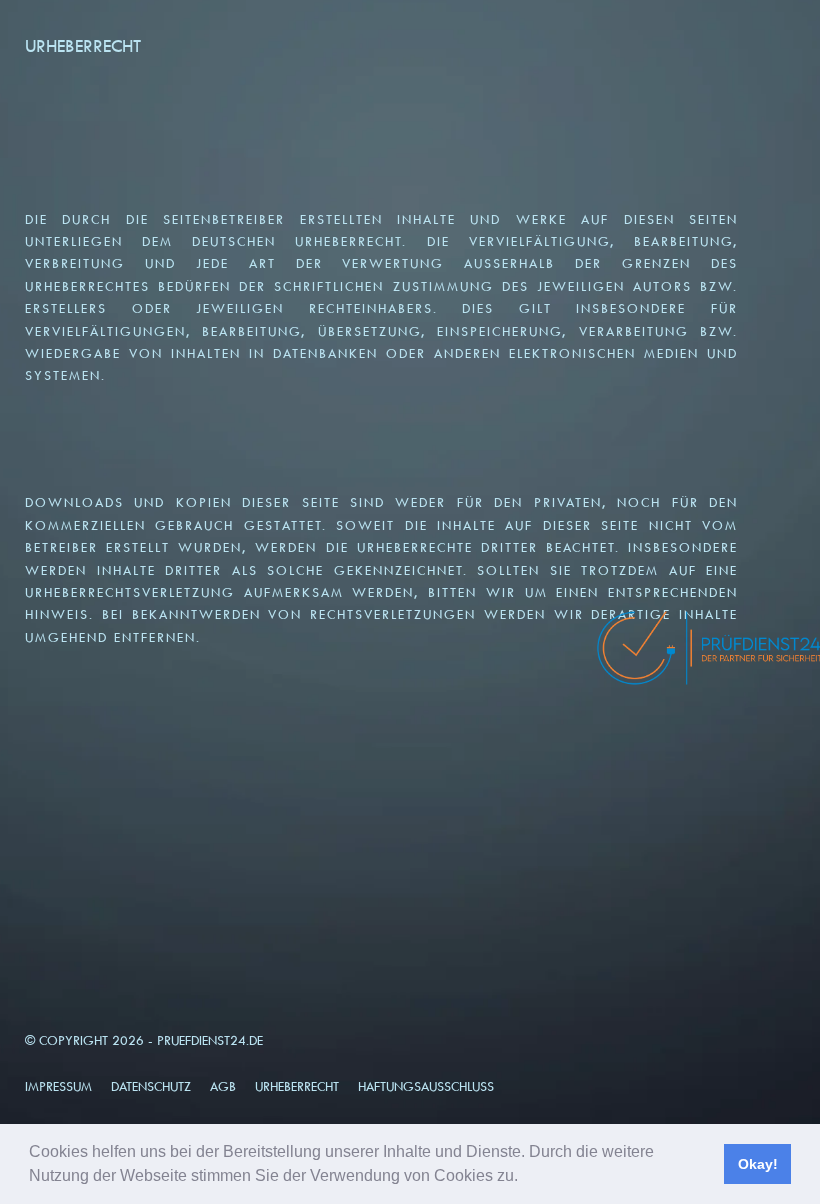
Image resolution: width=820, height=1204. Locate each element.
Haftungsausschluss (426, 1086)
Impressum (58, 1086)
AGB (223, 1086)
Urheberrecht (297, 1086)
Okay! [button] (758, 1164)
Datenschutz (151, 1086)
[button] (525, 1178)
